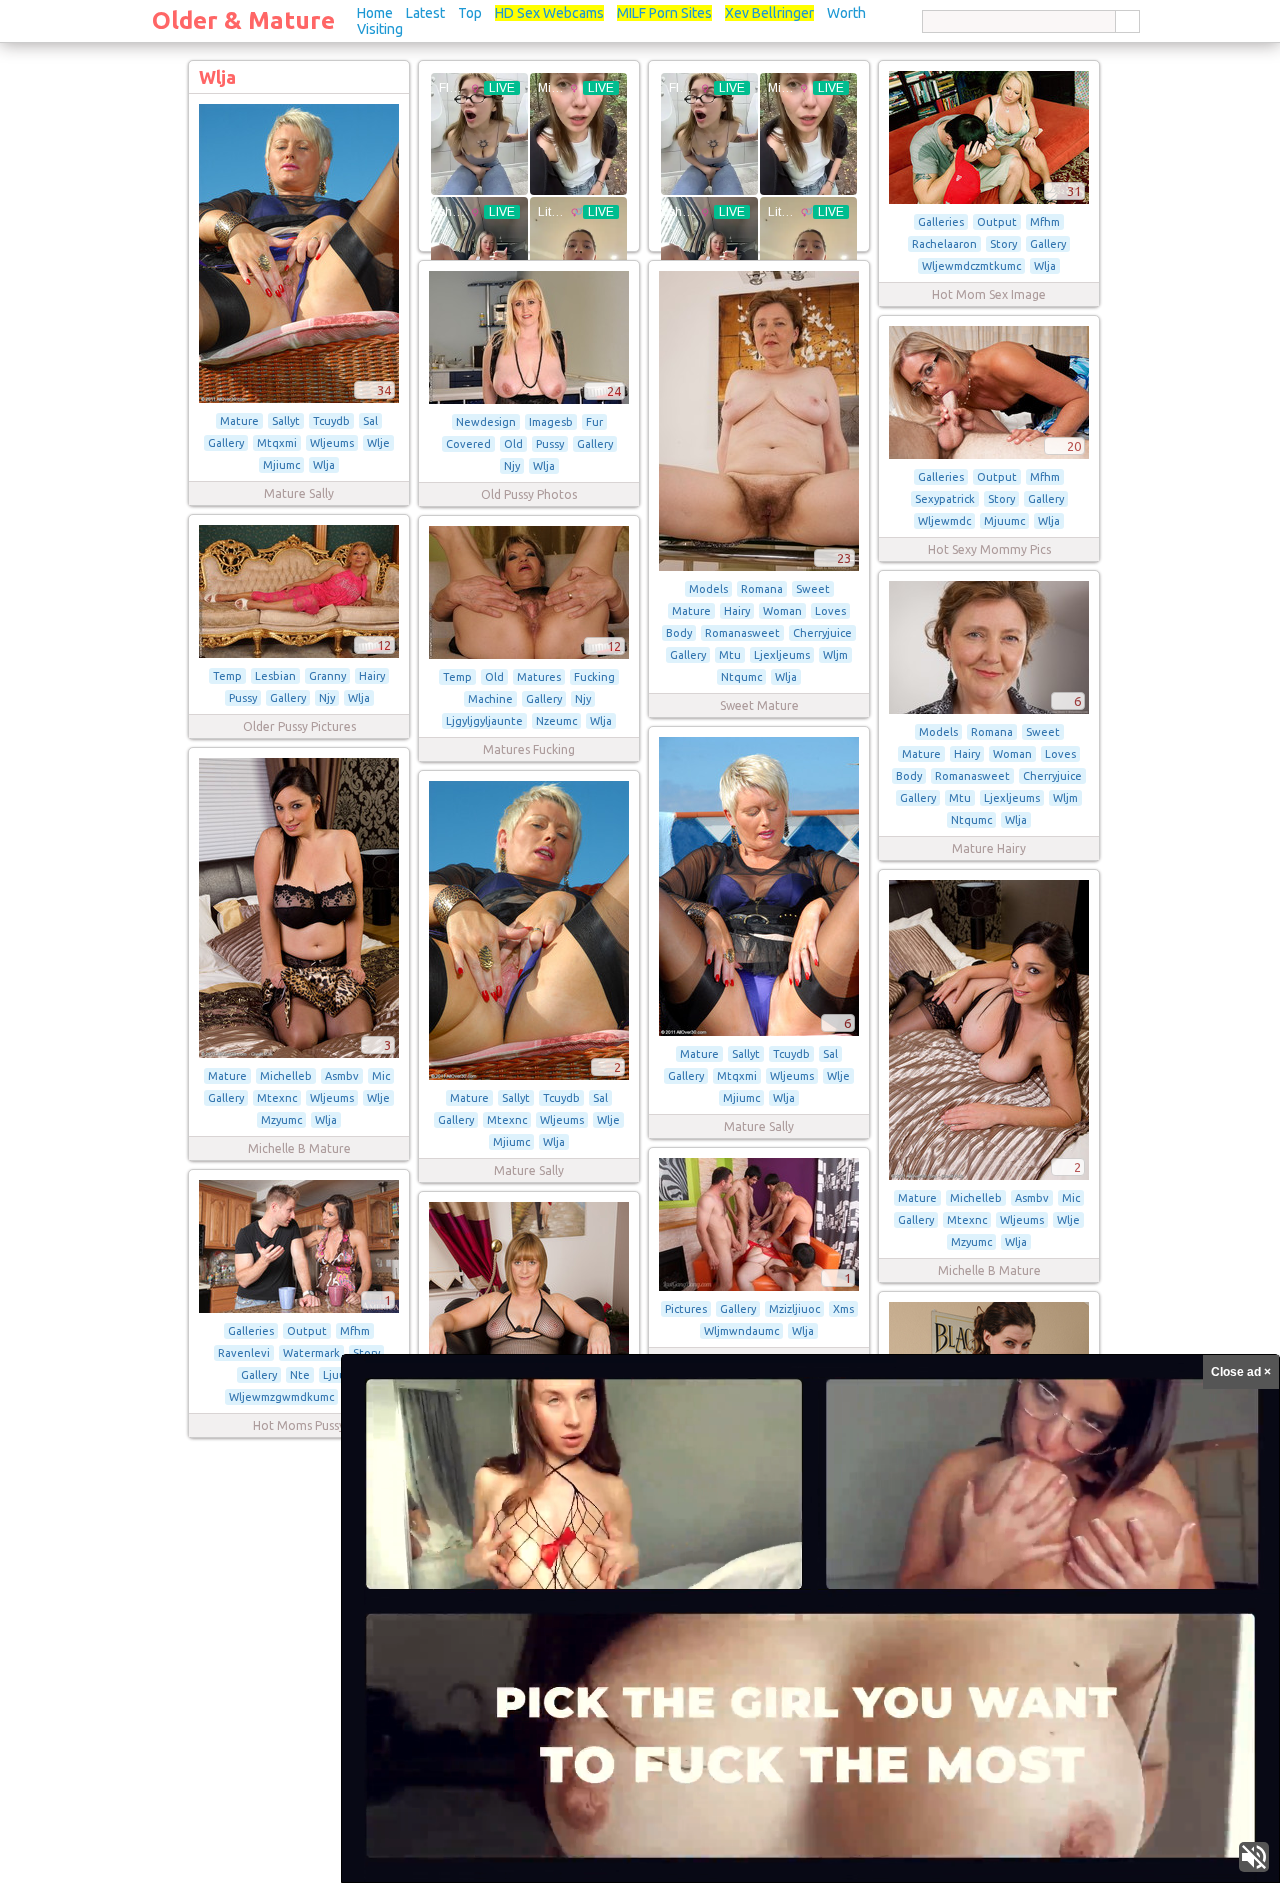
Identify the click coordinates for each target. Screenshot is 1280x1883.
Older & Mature (243, 20)
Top (470, 13)
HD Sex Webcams (549, 13)
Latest (425, 13)
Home (375, 13)
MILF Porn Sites (664, 13)
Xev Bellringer (769, 13)
